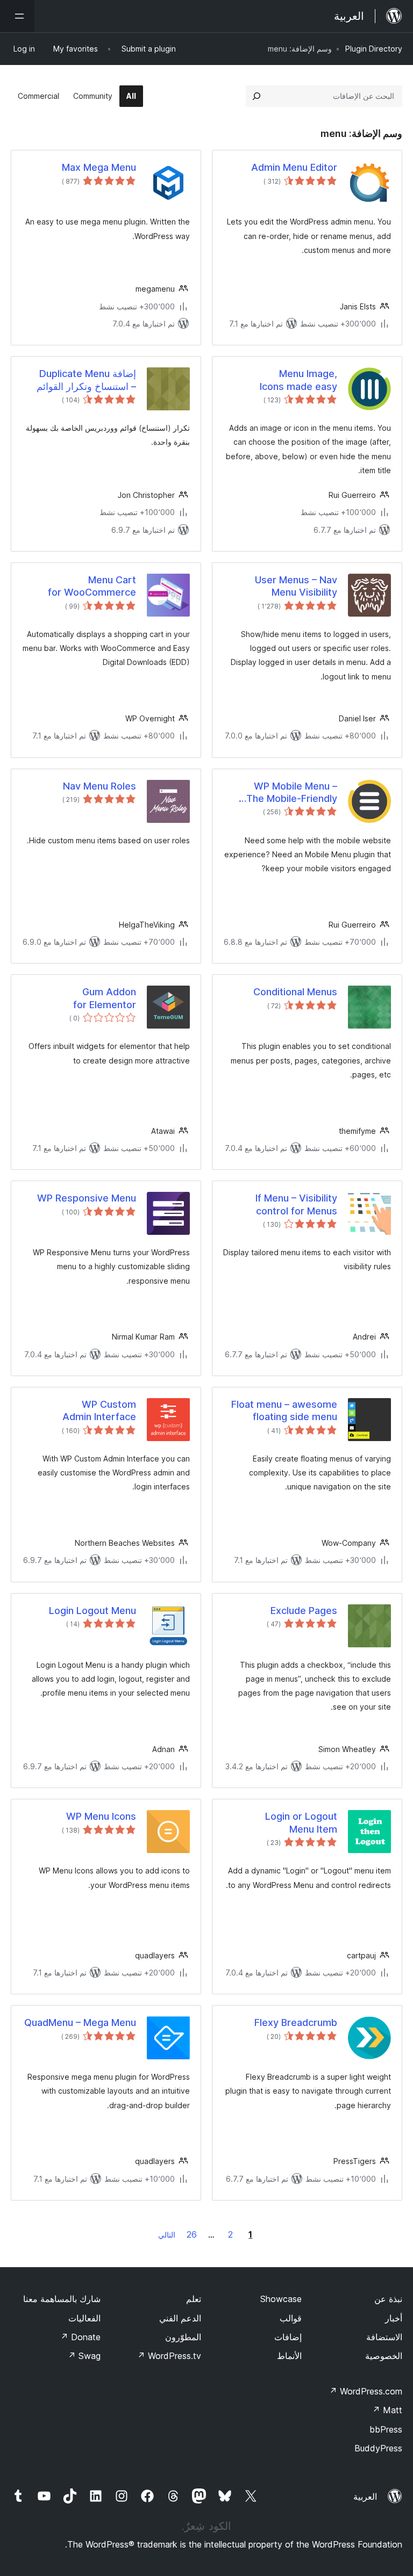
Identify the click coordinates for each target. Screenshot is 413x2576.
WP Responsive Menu (87, 1198)
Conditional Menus (295, 992)
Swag (84, 2356)
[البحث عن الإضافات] (257, 96)
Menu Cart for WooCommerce (92, 586)
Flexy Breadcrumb (296, 2023)
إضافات (288, 2337)
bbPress (386, 2429)
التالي (167, 2235)
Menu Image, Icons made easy (298, 380)
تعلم (194, 2299)
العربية (365, 2497)
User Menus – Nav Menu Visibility (296, 586)
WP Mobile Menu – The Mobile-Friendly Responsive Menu (292, 793)
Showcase (281, 2299)
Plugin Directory (374, 49)
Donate (80, 2337)
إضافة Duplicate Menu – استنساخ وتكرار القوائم (86, 380)
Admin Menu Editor (294, 167)
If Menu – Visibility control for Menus (296, 1204)
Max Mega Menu (99, 167)
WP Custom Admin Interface (99, 1410)
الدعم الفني (180, 2318)
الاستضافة (384, 2337)
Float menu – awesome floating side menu (284, 1410)
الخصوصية (384, 2356)
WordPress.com (366, 2391)
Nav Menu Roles (99, 786)
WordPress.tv (169, 2356)
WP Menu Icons (101, 1816)
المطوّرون (183, 2337)
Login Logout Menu (92, 1611)
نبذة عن (388, 2299)
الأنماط (289, 2356)
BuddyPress (378, 2448)
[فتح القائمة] (17, 16)
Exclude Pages (304, 1611)
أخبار (394, 2318)
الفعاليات (84, 2318)
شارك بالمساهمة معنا (62, 2299)
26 (192, 2234)
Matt (387, 2410)
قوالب (291, 2318)
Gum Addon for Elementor (105, 998)
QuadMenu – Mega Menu (80, 2023)
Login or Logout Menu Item (301, 1822)
